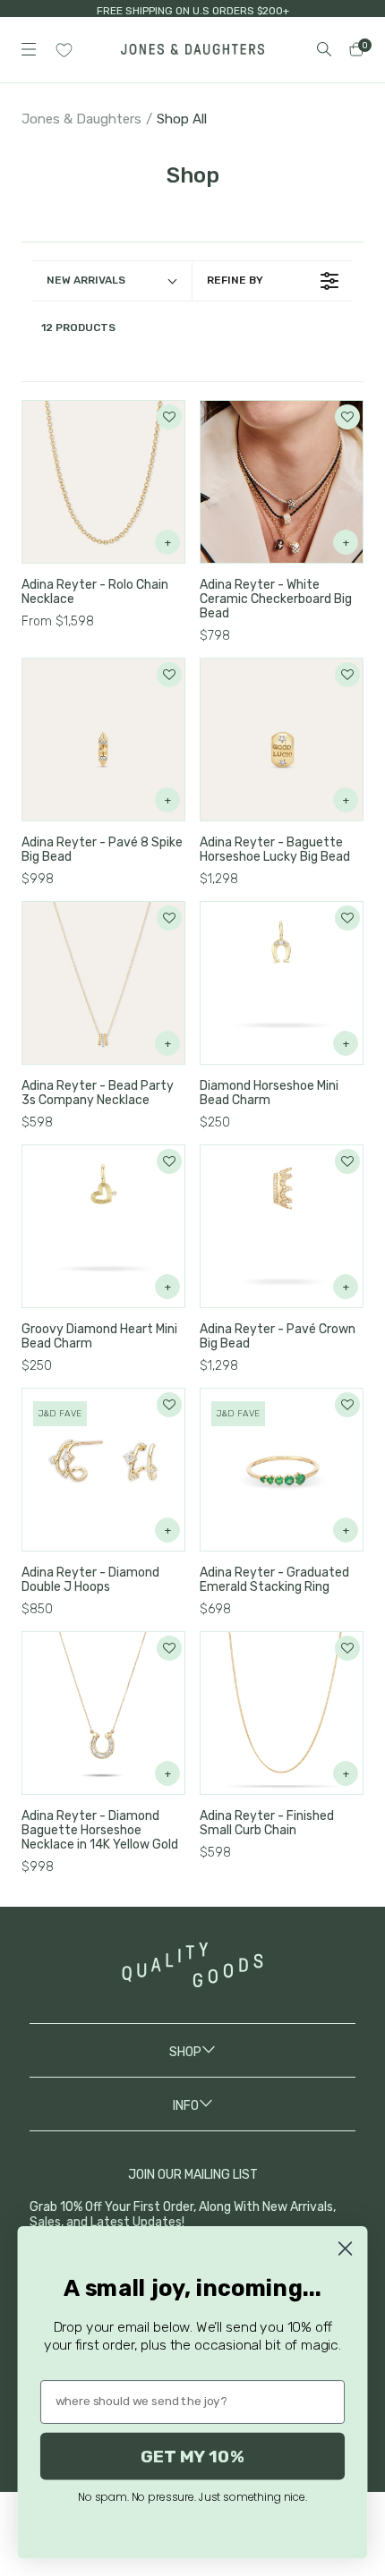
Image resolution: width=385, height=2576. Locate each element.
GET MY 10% (192, 2456)
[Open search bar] (324, 49)
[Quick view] (167, 542)
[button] (169, 417)
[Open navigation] (29, 49)
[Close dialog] (345, 2249)
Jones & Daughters (81, 119)
